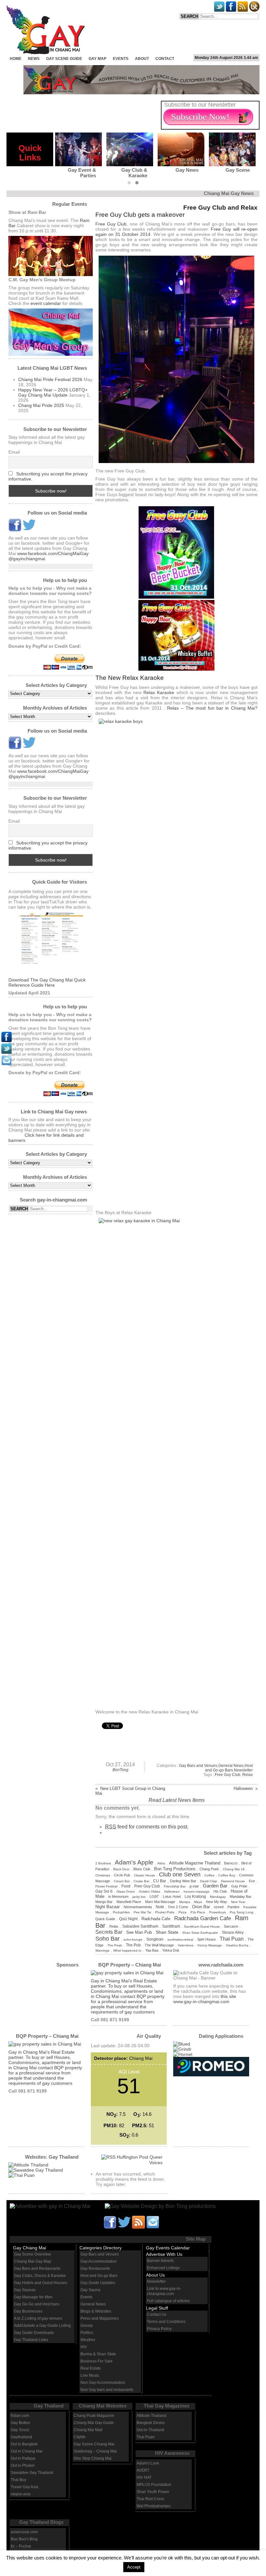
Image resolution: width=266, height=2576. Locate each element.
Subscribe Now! (200, 117)
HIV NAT (144, 2477)
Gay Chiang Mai (30, 2248)
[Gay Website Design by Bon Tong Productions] (154, 2206)
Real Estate (91, 2368)
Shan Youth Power (153, 2492)
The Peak (115, 1945)
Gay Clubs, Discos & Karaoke (40, 2276)
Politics (87, 2333)
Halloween (172, 1891)
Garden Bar (215, 1886)
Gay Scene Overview (32, 2254)
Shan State (167, 1932)
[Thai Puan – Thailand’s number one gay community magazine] (22, 2175)
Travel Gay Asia (24, 2487)
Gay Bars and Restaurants (37, 2269)
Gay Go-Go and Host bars (37, 2304)
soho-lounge (133, 1939)
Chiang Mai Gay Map (33, 2261)
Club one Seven (180, 1874)
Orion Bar (201, 1907)
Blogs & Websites (96, 2311)
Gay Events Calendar (168, 2248)
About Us (155, 2275)
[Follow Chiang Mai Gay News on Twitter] (29, 530)
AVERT (143, 2470)
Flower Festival (106, 1886)
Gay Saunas (25, 2290)
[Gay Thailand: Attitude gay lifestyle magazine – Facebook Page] (28, 2165)
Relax (248, 1775)
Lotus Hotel (172, 1897)
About (142, 59)
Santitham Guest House (202, 1926)
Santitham (171, 1926)
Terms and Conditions (166, 2322)
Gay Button (20, 2423)
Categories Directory (101, 2248)
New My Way (217, 1902)
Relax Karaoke (159, 692)
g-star (194, 1886)
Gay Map (97, 59)
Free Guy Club (111, 224)
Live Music (90, 2375)
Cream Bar (122, 1881)
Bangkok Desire (151, 2423)
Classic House (145, 1875)
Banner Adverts (160, 2261)
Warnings (102, 1950)
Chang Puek (209, 1869)
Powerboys (218, 1912)
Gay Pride (239, 1886)
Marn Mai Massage (160, 1902)
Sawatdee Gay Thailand (32, 2473)
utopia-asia (21, 2494)
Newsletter (243, 1770)
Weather (88, 2340)
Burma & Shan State (98, 2354)
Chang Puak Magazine (94, 2416)
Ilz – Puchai (21, 2546)
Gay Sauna (90, 2290)
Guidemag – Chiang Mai (95, 2451)
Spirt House (206, 1939)
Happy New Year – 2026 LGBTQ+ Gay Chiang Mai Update (53, 392)
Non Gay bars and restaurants (107, 2390)
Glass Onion (126, 1891)
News (34, 59)
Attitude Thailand (151, 2416)
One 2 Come (178, 1907)
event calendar (46, 303)
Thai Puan (232, 1939)
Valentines (186, 1945)
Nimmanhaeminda (138, 1907)
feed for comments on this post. (147, 1827)
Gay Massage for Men (33, 2297)
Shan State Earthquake (200, 1933)
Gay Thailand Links (31, 2340)
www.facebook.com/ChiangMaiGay (53, 553)
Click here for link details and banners (46, 1138)
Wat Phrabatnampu (154, 2506)
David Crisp (209, 1881)
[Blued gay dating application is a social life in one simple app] (182, 2044)
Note (160, 1907)
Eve (252, 1881)
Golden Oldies (150, 1891)
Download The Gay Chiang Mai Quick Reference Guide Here (47, 982)
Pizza (182, 1912)
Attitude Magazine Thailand (195, 1863)
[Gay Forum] (36, 2170)
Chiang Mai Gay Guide (94, 2423)
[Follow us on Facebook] (15, 530)
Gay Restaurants (95, 2269)
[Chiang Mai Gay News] (51, 2206)
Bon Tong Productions (175, 1869)
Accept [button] (134, 2567)
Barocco (231, 1863)
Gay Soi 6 (104, 1891)
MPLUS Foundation (154, 2485)
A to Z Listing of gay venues (38, 2318)
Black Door (121, 1869)
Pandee (233, 1907)
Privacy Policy (159, 2329)
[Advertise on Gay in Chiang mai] (141, 93)
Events (121, 59)
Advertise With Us (164, 2254)
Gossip (87, 2326)
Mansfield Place (129, 1902)
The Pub (133, 1945)
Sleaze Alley (233, 1932)
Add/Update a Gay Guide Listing (42, 2326)
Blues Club (142, 1869)
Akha (161, 1863)
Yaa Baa (152, 1950)
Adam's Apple (134, 1862)
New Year (238, 1902)
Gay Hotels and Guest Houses (41, 2283)
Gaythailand (21, 2437)
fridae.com (20, 2416)
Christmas (103, 1875)
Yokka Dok (171, 1950)
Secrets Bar (109, 1932)
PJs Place (198, 1912)
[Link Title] (6, 1040)
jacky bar (139, 1897)
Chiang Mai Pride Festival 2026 (50, 379)
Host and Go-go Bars (229, 1768)
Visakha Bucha (237, 1945)
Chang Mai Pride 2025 (41, 405)
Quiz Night (128, 1919)
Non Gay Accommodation (103, 2383)
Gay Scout (20, 2430)
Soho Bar (108, 1938)
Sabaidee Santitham (140, 1926)
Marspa (185, 1902)
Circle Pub (122, 1875)
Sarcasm (231, 1926)
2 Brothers (103, 1863)
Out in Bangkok (24, 2444)
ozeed (219, 1907)
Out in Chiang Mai (27, 2451)
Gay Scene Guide (64, 59)
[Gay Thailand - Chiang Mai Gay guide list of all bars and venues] (51, 945)
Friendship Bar (175, 1886)
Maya (198, 1902)
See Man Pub (139, 1932)
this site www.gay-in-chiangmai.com (205, 1999)
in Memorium (118, 1897)
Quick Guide (105, 1919)
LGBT (154, 1897)
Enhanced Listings (163, 2268)
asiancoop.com (24, 2532)
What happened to (127, 1950)
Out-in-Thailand (150, 2430)
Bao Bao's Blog (24, 2539)
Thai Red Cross (150, 2499)
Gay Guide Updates (98, 2283)
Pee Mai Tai (142, 1912)
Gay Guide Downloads (34, 2333)
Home (16, 59)
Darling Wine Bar (183, 1881)
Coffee (209, 1875)
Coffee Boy (227, 1875)
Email (14, 452)
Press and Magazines (100, 2318)
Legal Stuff (157, 2308)
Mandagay (218, 1897)
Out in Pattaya (23, 2458)
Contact (165, 59)
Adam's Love (148, 2463)
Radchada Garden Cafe (203, 1918)
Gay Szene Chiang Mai (94, 2444)
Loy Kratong (195, 1897)
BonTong (121, 1770)
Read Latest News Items (177, 1800)
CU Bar (160, 1881)
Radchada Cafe (156, 1919)
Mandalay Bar (241, 1897)
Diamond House (233, 1881)
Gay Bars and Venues (198, 1766)
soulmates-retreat (180, 1939)
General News (231, 1766)
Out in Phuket (23, 2466)
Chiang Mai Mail (88, 2430)
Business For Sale (97, 2361)
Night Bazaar (108, 1907)
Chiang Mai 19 (234, 1869)
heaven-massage (197, 1891)
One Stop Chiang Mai (93, 2458)
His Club (220, 1891)
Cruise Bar (141, 1881)
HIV (84, 2347)
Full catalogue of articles (168, 2301)
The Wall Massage (159, 1945)
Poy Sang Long (242, 1912)
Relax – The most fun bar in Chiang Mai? (212, 708)
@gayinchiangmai (27, 559)
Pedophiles (121, 1912)
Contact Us (157, 2315)
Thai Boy (18, 2480)
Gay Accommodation (99, 2261)
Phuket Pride (165, 1912)
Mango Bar (104, 1902)
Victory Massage (210, 1945)
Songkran (155, 1939)
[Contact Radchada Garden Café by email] (153, 2222)
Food (126, 1886)
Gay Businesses (28, 2311)
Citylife (80, 2437)
